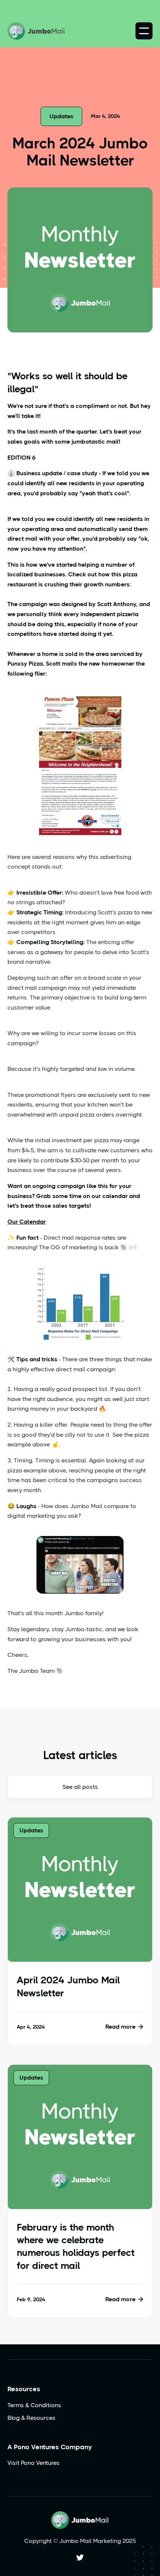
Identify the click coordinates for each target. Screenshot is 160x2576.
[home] (36, 31)
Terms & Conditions (34, 2405)
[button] (144, 31)
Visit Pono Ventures (33, 2463)
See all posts (80, 1787)
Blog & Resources (31, 2418)
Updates (61, 116)
